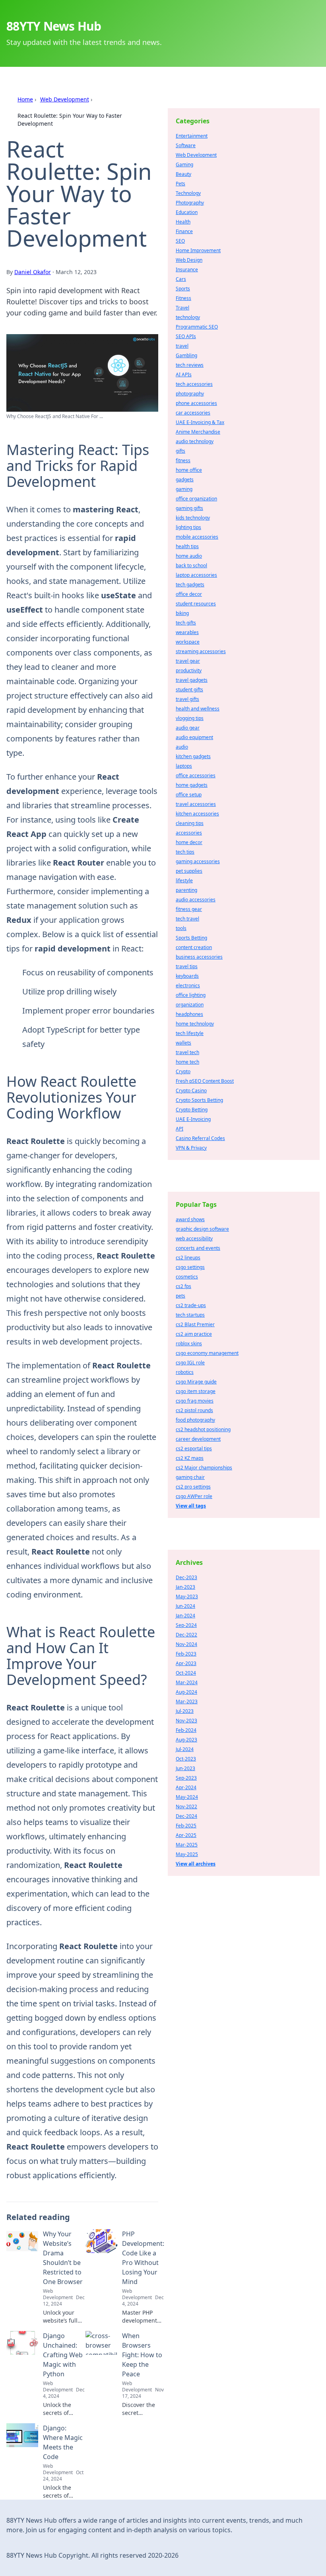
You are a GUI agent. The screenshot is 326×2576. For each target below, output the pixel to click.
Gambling (186, 355)
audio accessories (196, 900)
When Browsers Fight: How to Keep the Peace (142, 2355)
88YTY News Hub (54, 26)
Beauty (183, 174)
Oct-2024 (186, 1673)
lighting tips (188, 527)
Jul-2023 (185, 1711)
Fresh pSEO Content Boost (205, 1081)
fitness (183, 460)
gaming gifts (189, 508)
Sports (183, 289)
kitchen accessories (197, 814)
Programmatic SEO (197, 327)
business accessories (199, 957)
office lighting (191, 995)
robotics (185, 1372)
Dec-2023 (186, 1577)
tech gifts (186, 623)
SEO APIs (186, 336)
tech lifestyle (190, 1033)
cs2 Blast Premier (195, 1324)
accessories (189, 833)
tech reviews (190, 365)
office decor (189, 594)
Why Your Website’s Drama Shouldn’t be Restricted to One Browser (63, 2258)
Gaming (184, 164)
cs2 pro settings (193, 1487)
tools (181, 928)
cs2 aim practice (194, 1334)
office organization (196, 499)
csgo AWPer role (194, 1496)
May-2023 (187, 1596)
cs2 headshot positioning (203, 1429)
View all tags (191, 1506)
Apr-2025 (186, 1835)
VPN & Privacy (191, 1148)
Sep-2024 (186, 1625)
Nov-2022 (186, 1807)
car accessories (193, 413)
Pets (180, 184)
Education (187, 212)
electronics (188, 985)
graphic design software (202, 1229)
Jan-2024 (185, 1616)
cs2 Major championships (204, 1468)
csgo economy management (207, 1353)
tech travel (187, 919)
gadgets (185, 480)
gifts (180, 451)
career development (198, 1439)
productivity (189, 670)
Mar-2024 (187, 1682)
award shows (190, 1219)
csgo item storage (196, 1391)
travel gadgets (192, 680)
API (179, 1129)
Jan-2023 (185, 1587)
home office (189, 470)
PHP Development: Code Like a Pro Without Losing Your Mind (143, 2258)
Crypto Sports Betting (199, 1100)
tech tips (185, 852)
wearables (187, 632)
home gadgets (192, 785)
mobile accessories (197, 537)
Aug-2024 (186, 1692)
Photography (190, 203)
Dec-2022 (186, 1635)
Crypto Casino (191, 1091)
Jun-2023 (185, 1768)
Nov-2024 (186, 1644)
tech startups (190, 1315)
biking (182, 613)
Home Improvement (198, 250)
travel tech (187, 1052)
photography (190, 394)
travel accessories (196, 804)
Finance (184, 231)
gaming (184, 489)
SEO (180, 241)
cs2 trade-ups (191, 1305)
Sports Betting (191, 938)
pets (180, 1296)
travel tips (187, 966)
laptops (184, 766)
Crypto (183, 1071)
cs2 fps (183, 1286)
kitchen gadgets (193, 756)
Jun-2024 (185, 1606)
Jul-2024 (185, 1749)
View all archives (196, 1864)
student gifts (189, 690)
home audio (189, 556)
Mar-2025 (187, 1845)
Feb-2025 (186, 1826)
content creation (194, 947)
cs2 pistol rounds (194, 1410)
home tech (187, 1062)
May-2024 (187, 1797)
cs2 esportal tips (194, 1449)
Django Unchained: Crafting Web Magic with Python (63, 2355)
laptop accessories (196, 575)
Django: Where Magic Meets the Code (63, 2442)
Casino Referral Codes (200, 1138)
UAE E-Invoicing (193, 1119)
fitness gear (189, 909)
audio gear (188, 728)
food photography (195, 1420)
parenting (186, 890)
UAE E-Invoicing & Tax (200, 422)
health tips (187, 546)
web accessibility (194, 1238)
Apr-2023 (186, 1663)
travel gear (188, 661)
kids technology (193, 518)
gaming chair (190, 1477)
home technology (195, 1024)
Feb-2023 (186, 1654)
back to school (191, 565)
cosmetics (187, 1277)
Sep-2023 (186, 1778)
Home (25, 99)
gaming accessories (198, 861)
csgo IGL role (190, 1363)
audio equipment (194, 737)
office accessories (196, 775)
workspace (188, 642)
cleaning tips (190, 823)
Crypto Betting (192, 1110)
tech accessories (194, 384)
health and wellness (198, 709)
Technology (188, 193)
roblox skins (189, 1343)
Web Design (189, 260)
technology (188, 317)
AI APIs (184, 375)
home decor (189, 842)
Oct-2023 (186, 1759)
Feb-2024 (186, 1730)
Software (186, 145)
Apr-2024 (186, 1787)
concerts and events (198, 1248)
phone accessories (196, 403)
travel (182, 346)
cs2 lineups (188, 1258)
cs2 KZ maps (190, 1458)
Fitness (183, 298)
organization (190, 1005)
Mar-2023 (187, 1701)
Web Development (65, 99)
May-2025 (187, 1854)
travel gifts (187, 699)
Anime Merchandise (198, 432)
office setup (189, 795)
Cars (181, 279)
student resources (196, 604)
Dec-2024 (186, 1816)
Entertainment (192, 136)
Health (183, 222)
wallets (183, 1043)
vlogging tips (190, 718)
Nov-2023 (186, 1721)
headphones (189, 1014)
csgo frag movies (195, 1401)
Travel (182, 308)
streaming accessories (201, 651)
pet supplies (189, 871)
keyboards (187, 976)
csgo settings (190, 1267)
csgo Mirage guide (196, 1382)
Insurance (187, 269)
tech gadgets (190, 585)
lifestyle (184, 880)
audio (182, 747)
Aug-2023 (186, 1740)
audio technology (195, 441)
